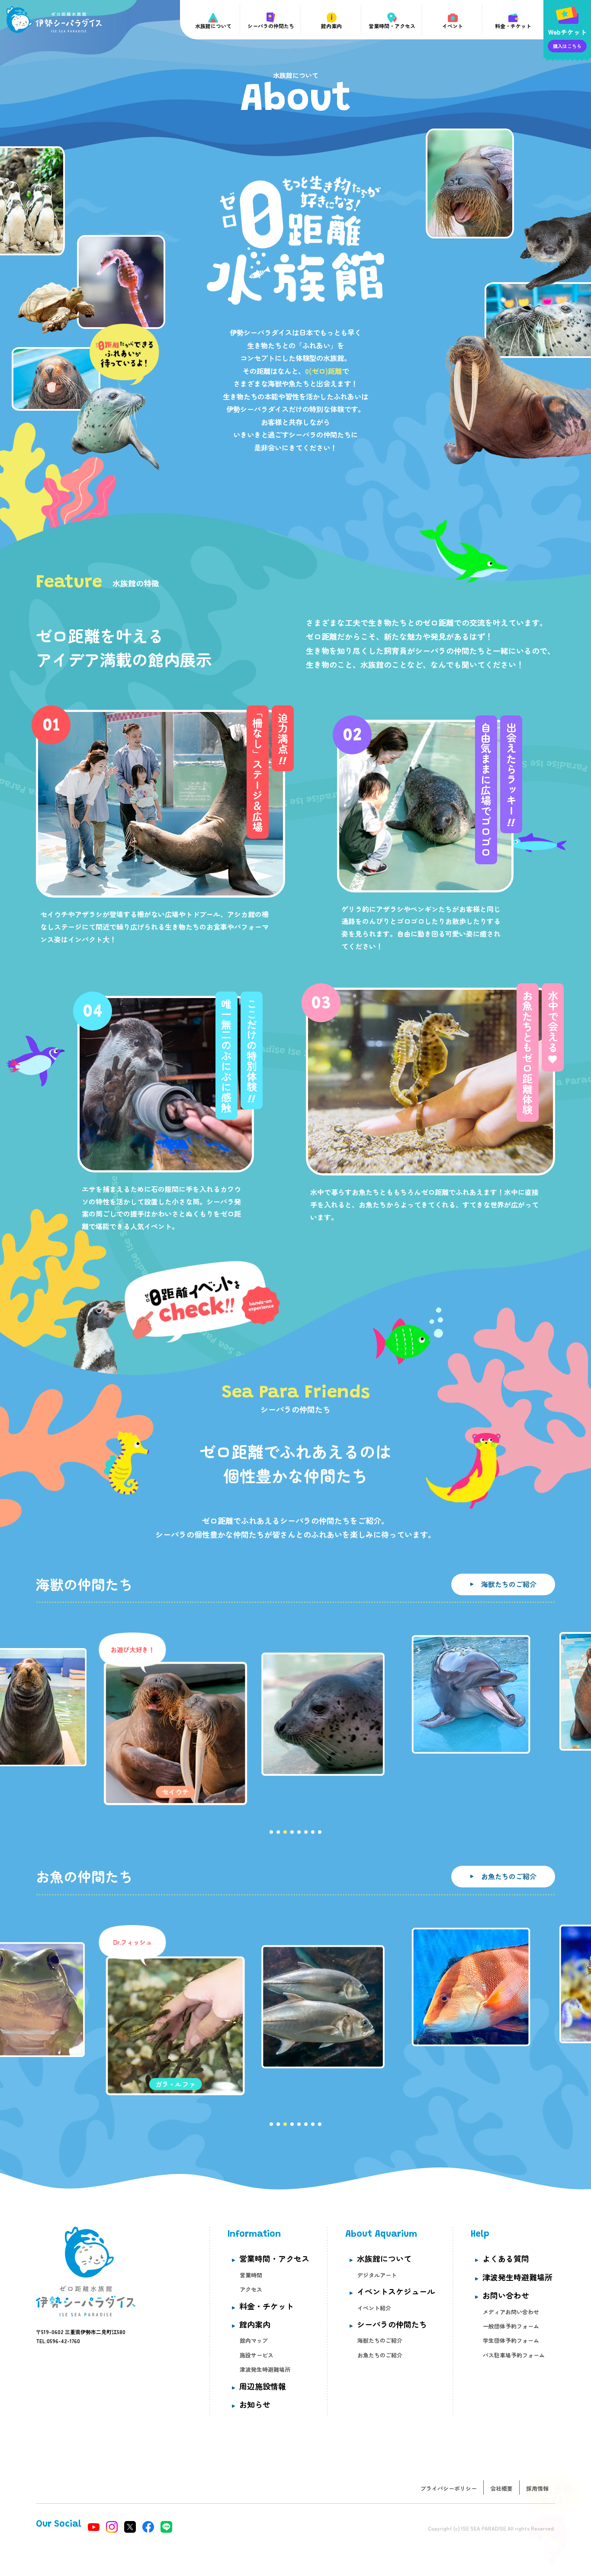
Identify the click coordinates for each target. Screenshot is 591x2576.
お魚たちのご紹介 (509, 1876)
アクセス (251, 2289)
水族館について (384, 2258)
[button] (320, 1832)
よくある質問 (506, 2258)
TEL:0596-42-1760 (58, 2341)
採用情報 (537, 2488)
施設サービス (257, 2355)
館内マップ (254, 2340)
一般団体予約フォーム (511, 2326)
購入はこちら (567, 46)
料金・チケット (267, 2306)
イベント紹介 (374, 2308)
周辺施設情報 (263, 2386)
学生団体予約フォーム (511, 2340)
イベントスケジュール (396, 2291)
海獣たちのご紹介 (509, 1584)
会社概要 (501, 2488)
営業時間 (251, 2275)
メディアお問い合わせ (511, 2312)
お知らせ (255, 2404)
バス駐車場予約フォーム (514, 2355)
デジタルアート (377, 2275)
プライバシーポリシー (449, 2488)
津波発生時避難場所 (265, 2369)
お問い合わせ (506, 2295)
